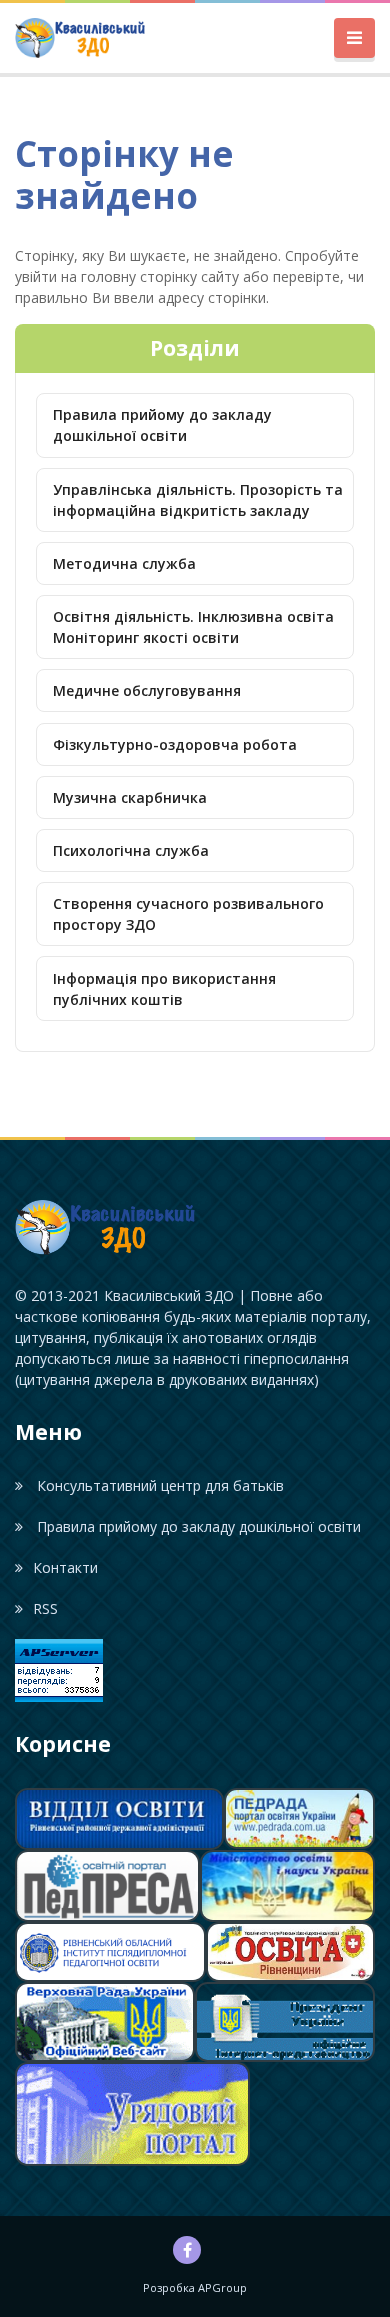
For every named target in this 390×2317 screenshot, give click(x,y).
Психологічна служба (131, 850)
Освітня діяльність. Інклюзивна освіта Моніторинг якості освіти (193, 627)
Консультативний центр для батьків (158, 1485)
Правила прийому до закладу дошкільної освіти (162, 425)
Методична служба (124, 563)
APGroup (222, 2287)
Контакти (65, 1567)
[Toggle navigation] (354, 38)
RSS (45, 1608)
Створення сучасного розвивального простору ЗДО (188, 914)
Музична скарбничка (130, 797)
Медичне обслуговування (147, 690)
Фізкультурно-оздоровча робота (175, 744)
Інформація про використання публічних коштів (164, 989)
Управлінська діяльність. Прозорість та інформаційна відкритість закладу (198, 500)
